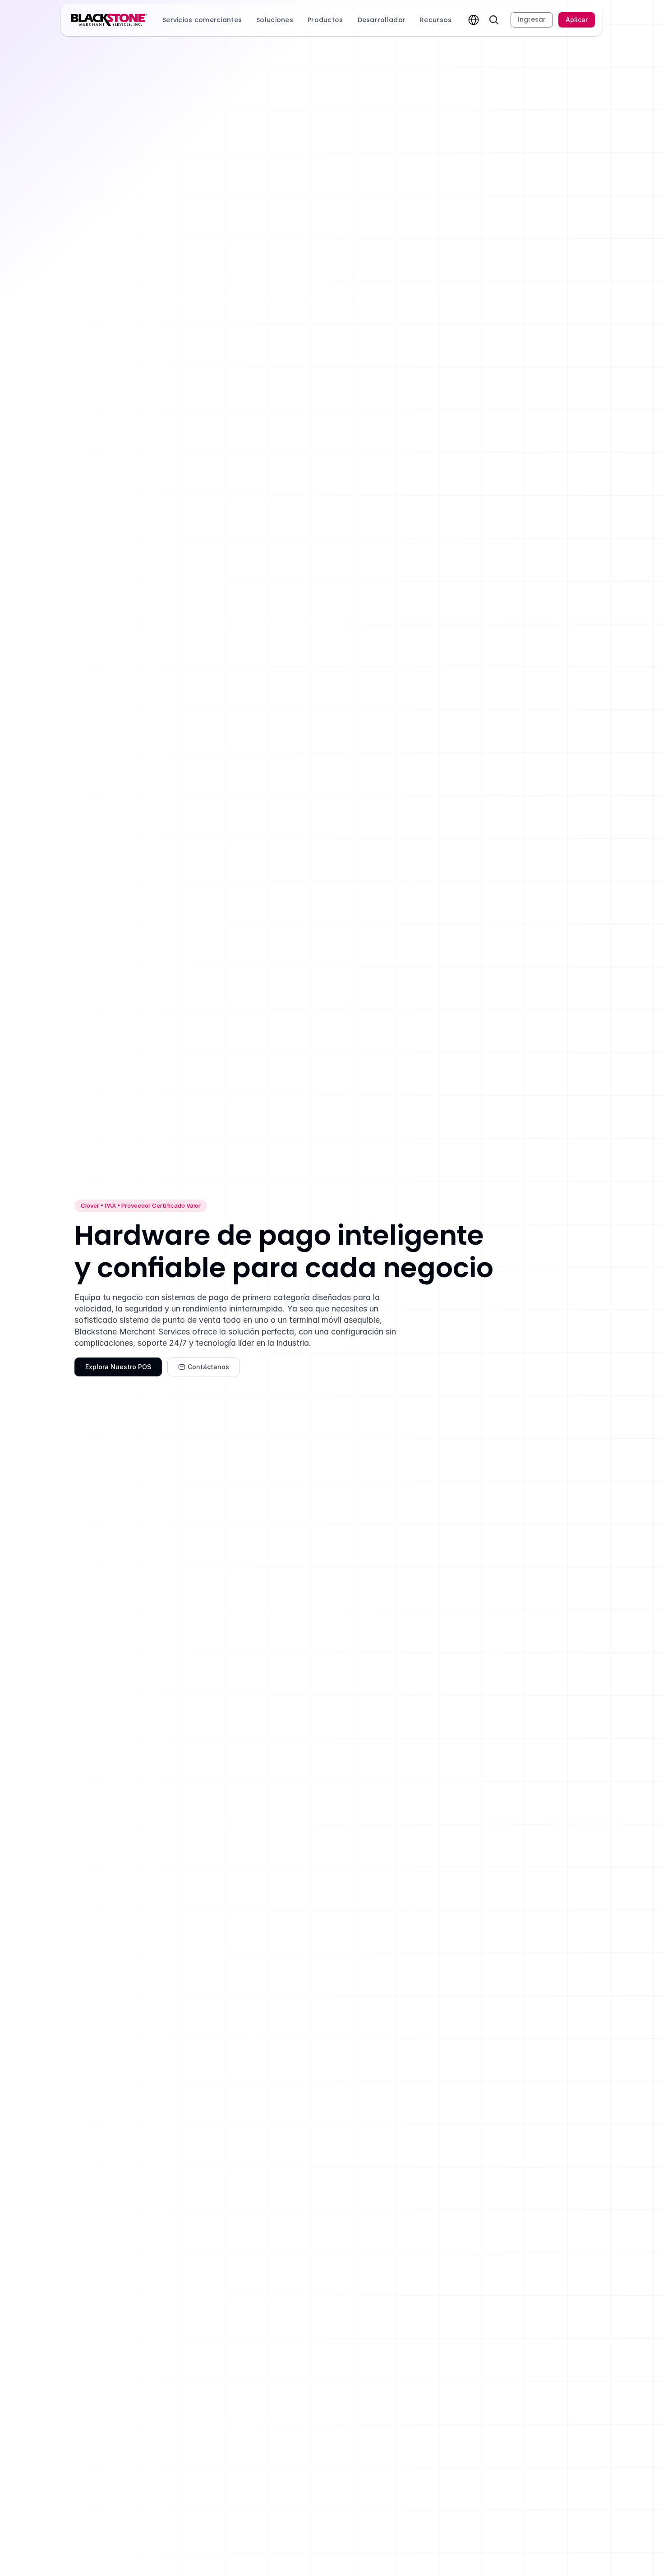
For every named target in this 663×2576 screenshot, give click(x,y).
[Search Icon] (494, 20)
